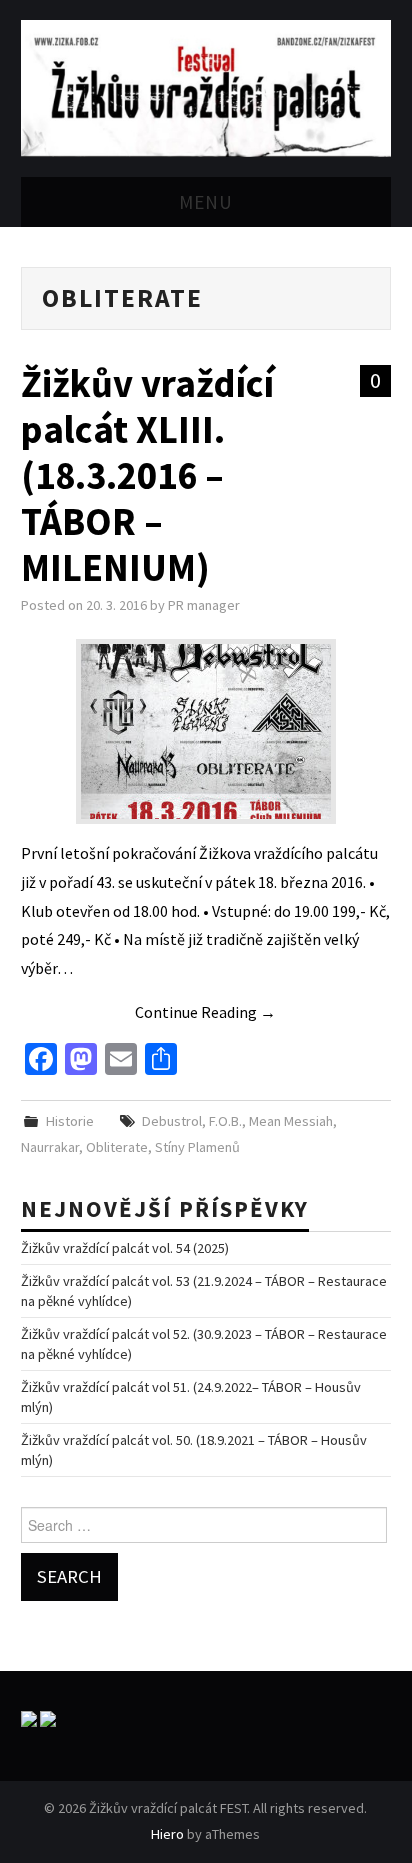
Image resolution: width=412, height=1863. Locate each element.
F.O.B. (225, 1121)
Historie (70, 1121)
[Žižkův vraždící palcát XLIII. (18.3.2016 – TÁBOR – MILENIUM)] (206, 731)
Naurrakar (50, 1147)
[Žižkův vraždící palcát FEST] (206, 86)
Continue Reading (205, 1012)
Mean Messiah (291, 1121)
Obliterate (117, 1147)
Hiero (167, 1834)
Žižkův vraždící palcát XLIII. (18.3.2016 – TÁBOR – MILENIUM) (147, 475)
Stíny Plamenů (197, 1147)
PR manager (204, 605)
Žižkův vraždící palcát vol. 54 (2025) (125, 1248)
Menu (206, 202)
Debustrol (172, 1121)
